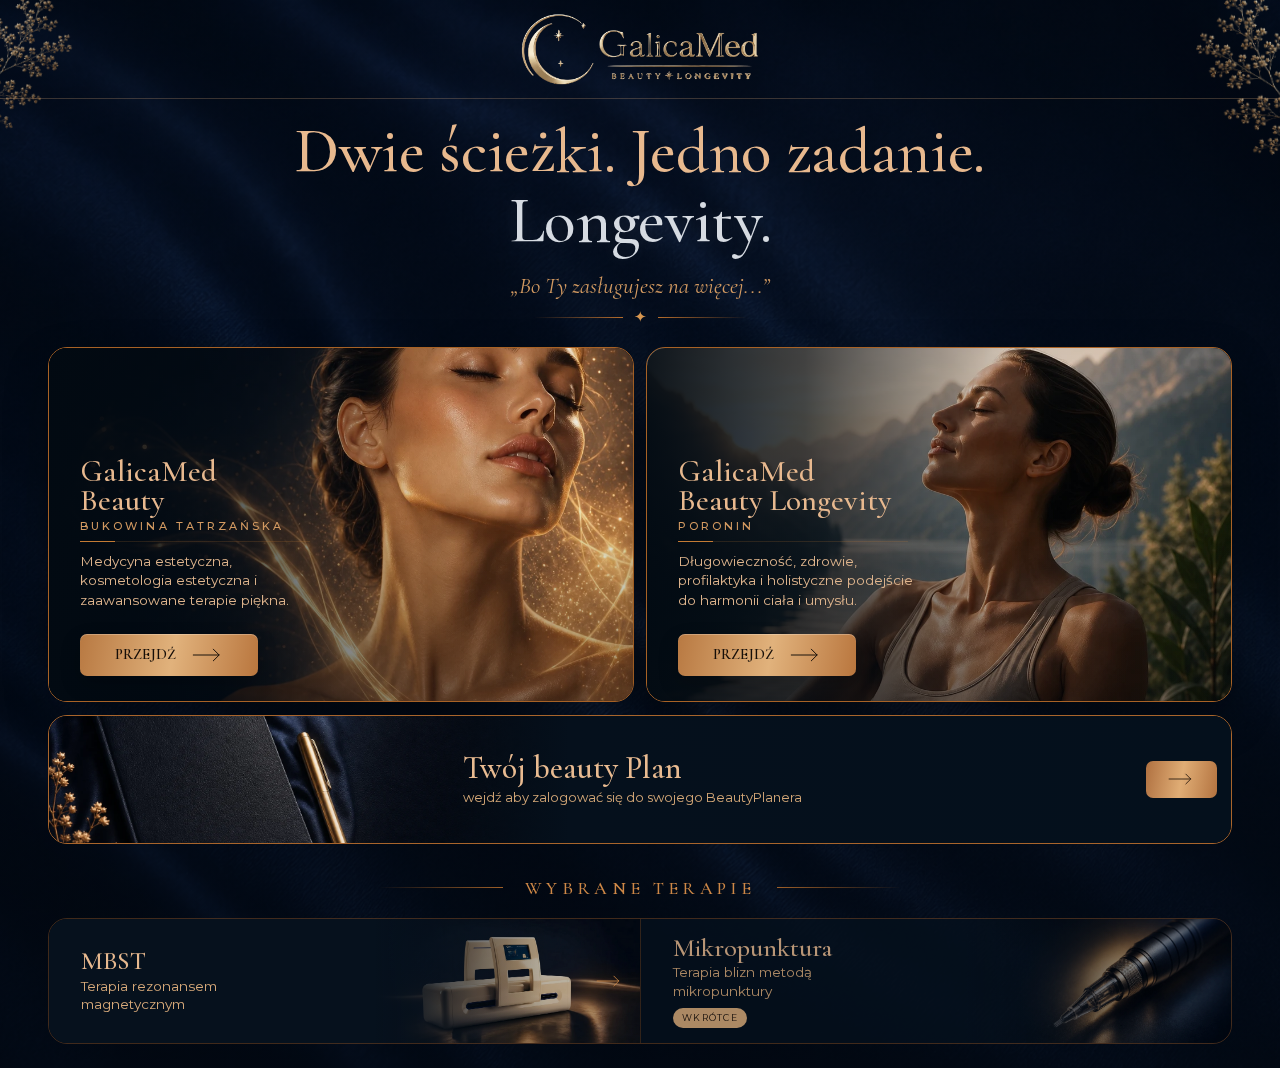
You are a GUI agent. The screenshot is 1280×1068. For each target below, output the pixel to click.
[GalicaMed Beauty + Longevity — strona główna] (640, 49)
